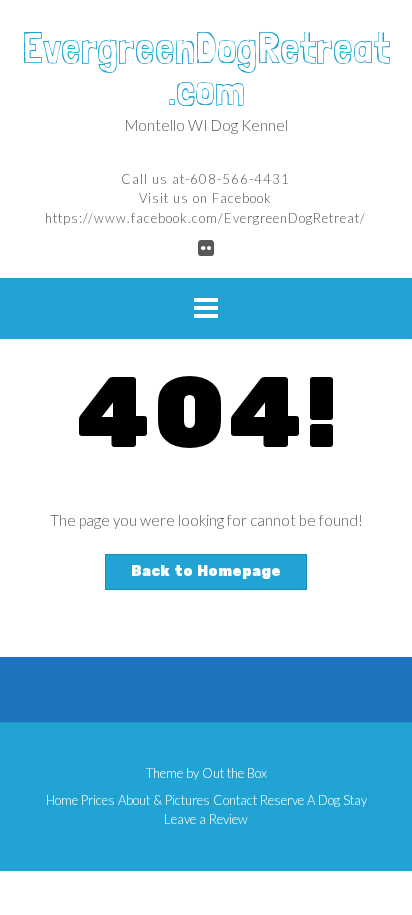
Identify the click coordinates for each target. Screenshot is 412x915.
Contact (235, 800)
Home (62, 800)
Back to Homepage (206, 571)
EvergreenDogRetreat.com (206, 68)
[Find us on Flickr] (206, 247)
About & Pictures (164, 800)
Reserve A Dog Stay (313, 800)
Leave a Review (206, 819)
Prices (98, 800)
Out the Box (234, 773)
